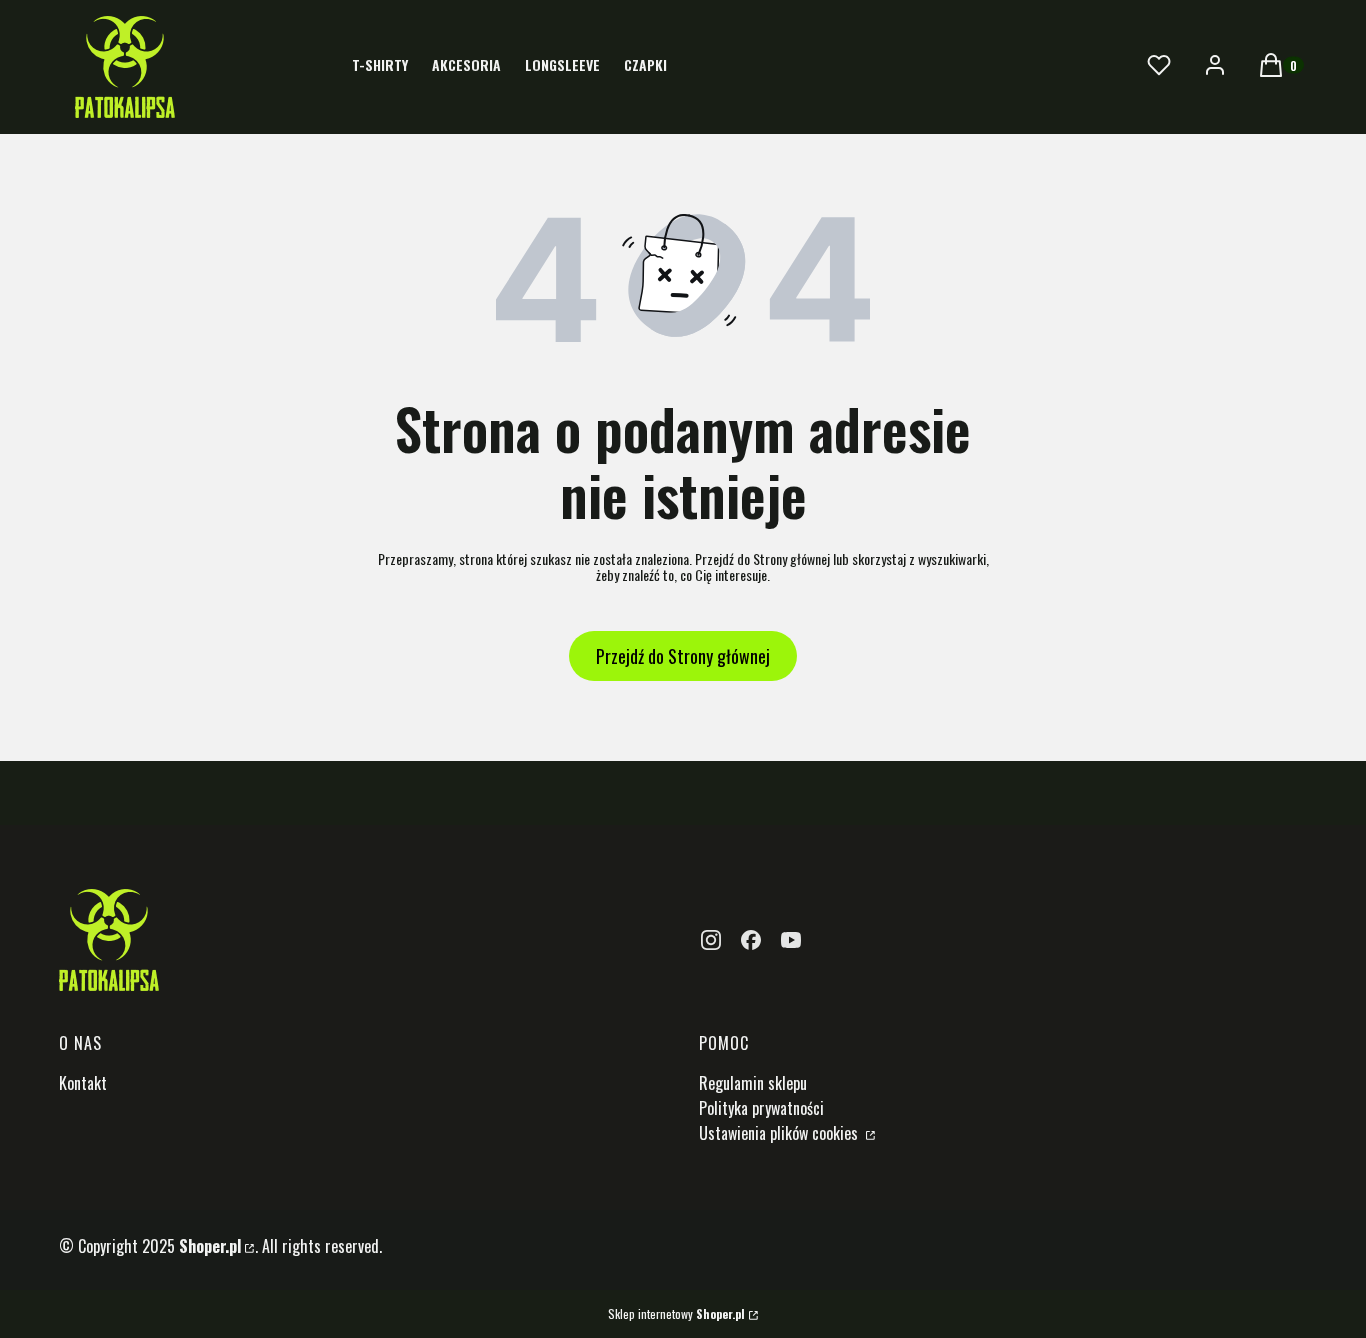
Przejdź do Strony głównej (683, 656)
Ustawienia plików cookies (780, 1133)
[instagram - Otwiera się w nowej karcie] (711, 940)
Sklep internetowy (676, 1314)
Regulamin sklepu (753, 1083)
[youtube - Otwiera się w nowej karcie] (791, 940)
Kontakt (83, 1083)
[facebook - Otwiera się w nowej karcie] (751, 940)
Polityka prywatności (761, 1108)
